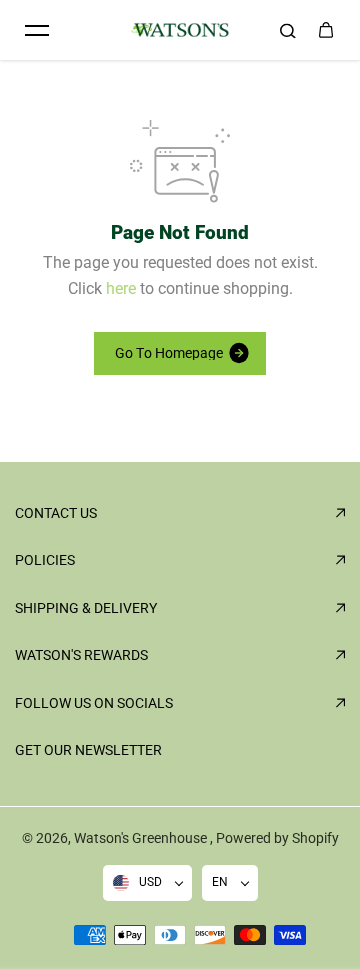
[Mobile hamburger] (37, 30)
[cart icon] (326, 30)
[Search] (288, 30)
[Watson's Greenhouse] (180, 30)
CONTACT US (56, 513)
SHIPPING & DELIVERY (86, 608)
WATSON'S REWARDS (81, 655)
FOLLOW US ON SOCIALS (94, 703)
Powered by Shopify (277, 838)
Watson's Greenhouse (142, 838)
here (121, 288)
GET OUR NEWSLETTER (88, 750)
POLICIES (45, 560)
